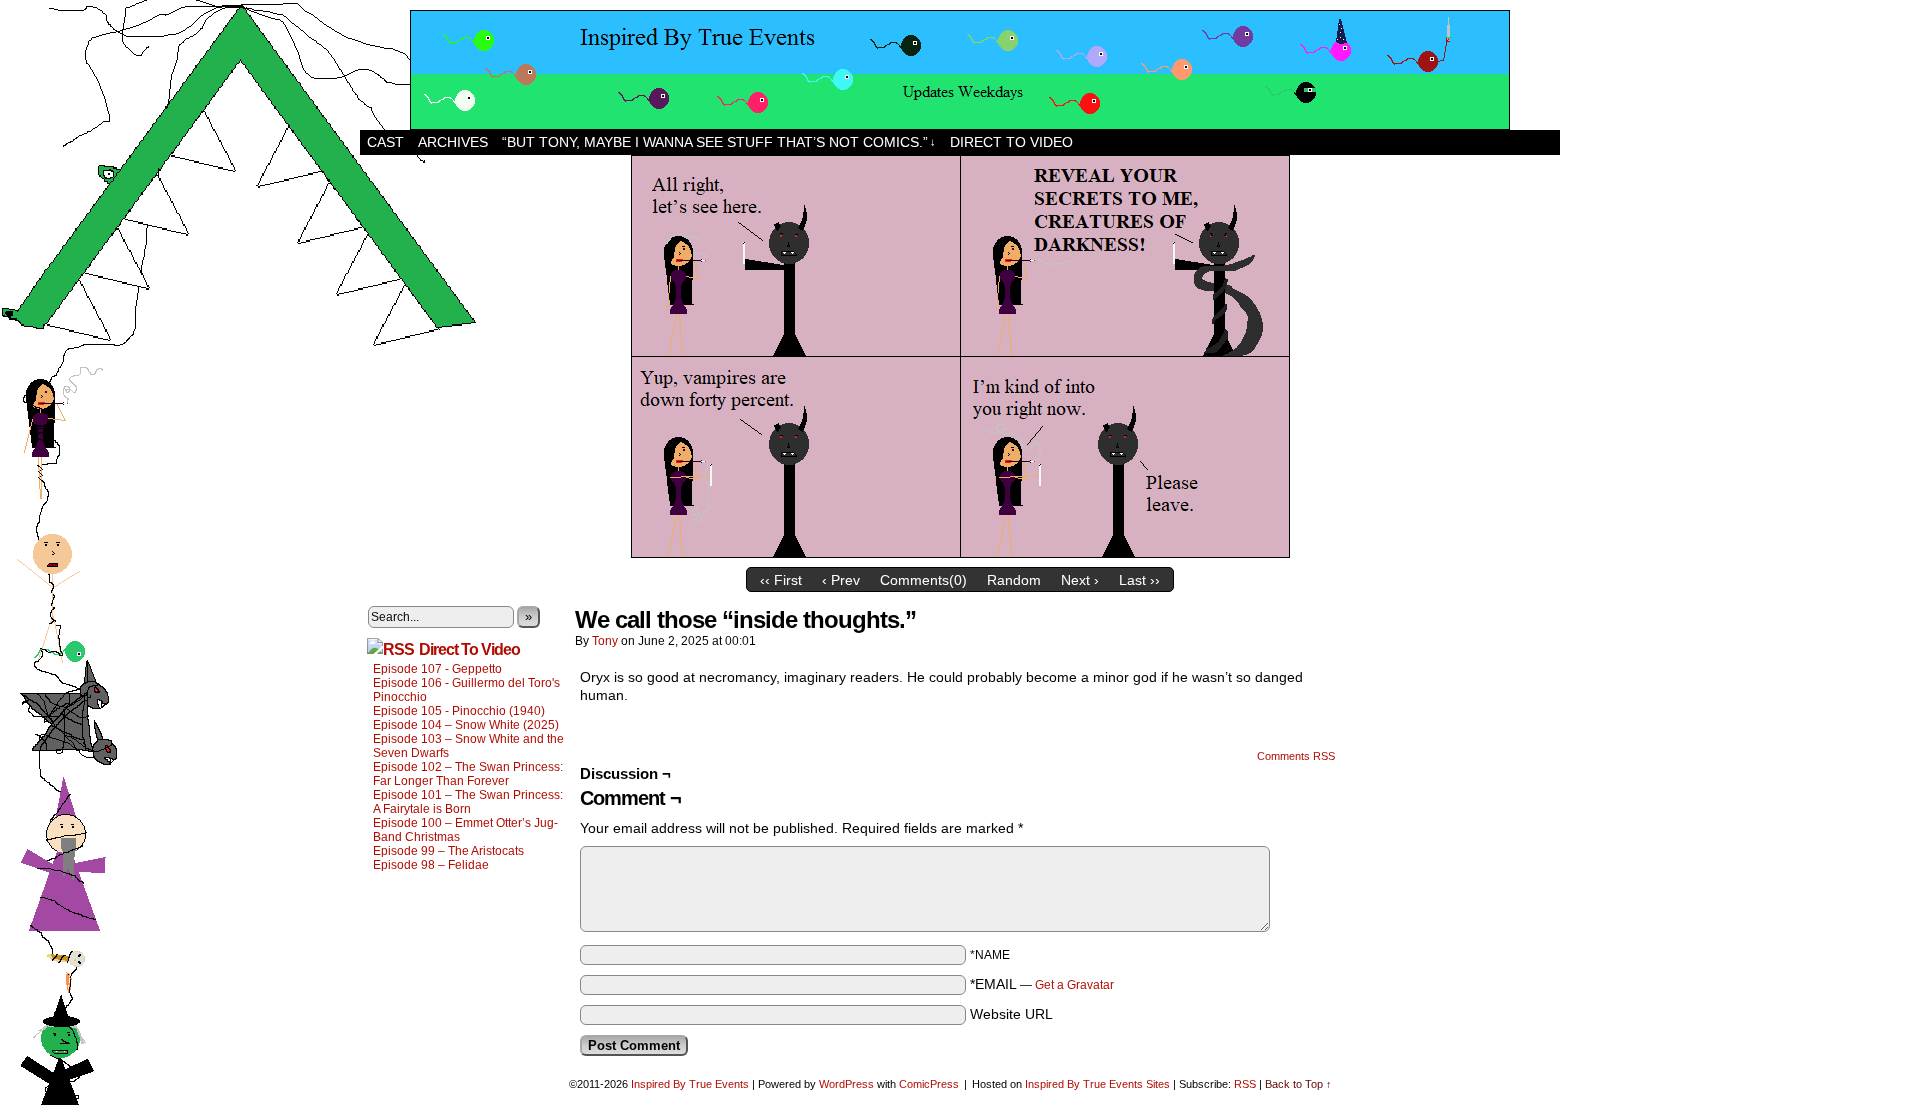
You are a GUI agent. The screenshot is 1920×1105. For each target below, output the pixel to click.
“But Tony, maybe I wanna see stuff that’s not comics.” (719, 142)
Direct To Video (469, 649)
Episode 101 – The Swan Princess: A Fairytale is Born (468, 802)
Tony (605, 641)
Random (1014, 580)
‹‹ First (781, 580)
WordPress (846, 1084)
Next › (1080, 580)
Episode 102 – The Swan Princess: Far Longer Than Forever (468, 774)
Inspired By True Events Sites (1097, 1084)
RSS (1245, 1084)
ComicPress (929, 1084)
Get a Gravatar (1074, 985)
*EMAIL (1042, 984)
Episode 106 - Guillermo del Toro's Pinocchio (466, 690)
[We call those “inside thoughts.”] (960, 553)
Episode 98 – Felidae (431, 865)
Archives (453, 142)
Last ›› (1139, 580)
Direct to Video (1011, 142)
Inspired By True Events (690, 1084)
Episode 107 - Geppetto (437, 669)
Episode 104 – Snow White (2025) (466, 725)
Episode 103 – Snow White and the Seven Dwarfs (468, 746)
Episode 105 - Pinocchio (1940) (459, 711)
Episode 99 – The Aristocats (448, 851)
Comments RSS (1296, 756)
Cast (385, 142)
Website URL (1011, 1014)
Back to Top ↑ (1298, 1084)
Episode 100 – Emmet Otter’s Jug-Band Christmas (465, 830)
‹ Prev (841, 580)
